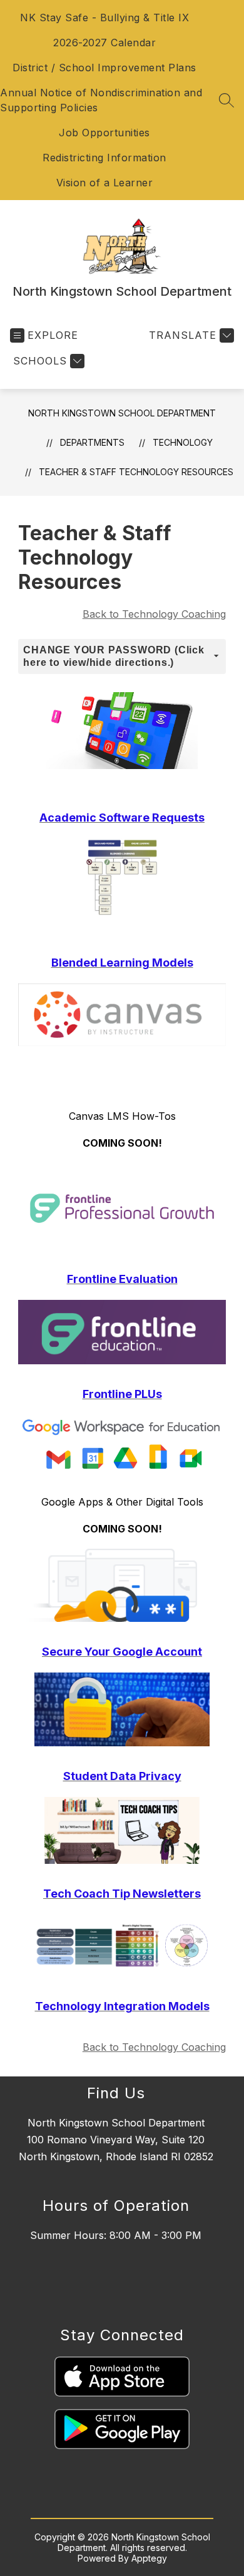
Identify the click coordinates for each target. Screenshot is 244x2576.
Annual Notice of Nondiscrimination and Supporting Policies (101, 100)
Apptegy (149, 2558)
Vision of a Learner (105, 183)
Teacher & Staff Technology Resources (136, 472)
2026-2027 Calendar (104, 43)
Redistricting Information (104, 158)
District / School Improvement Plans (104, 68)
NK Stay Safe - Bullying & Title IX (104, 18)
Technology (183, 442)
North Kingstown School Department (122, 413)
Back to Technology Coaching (154, 614)
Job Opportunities (104, 133)
